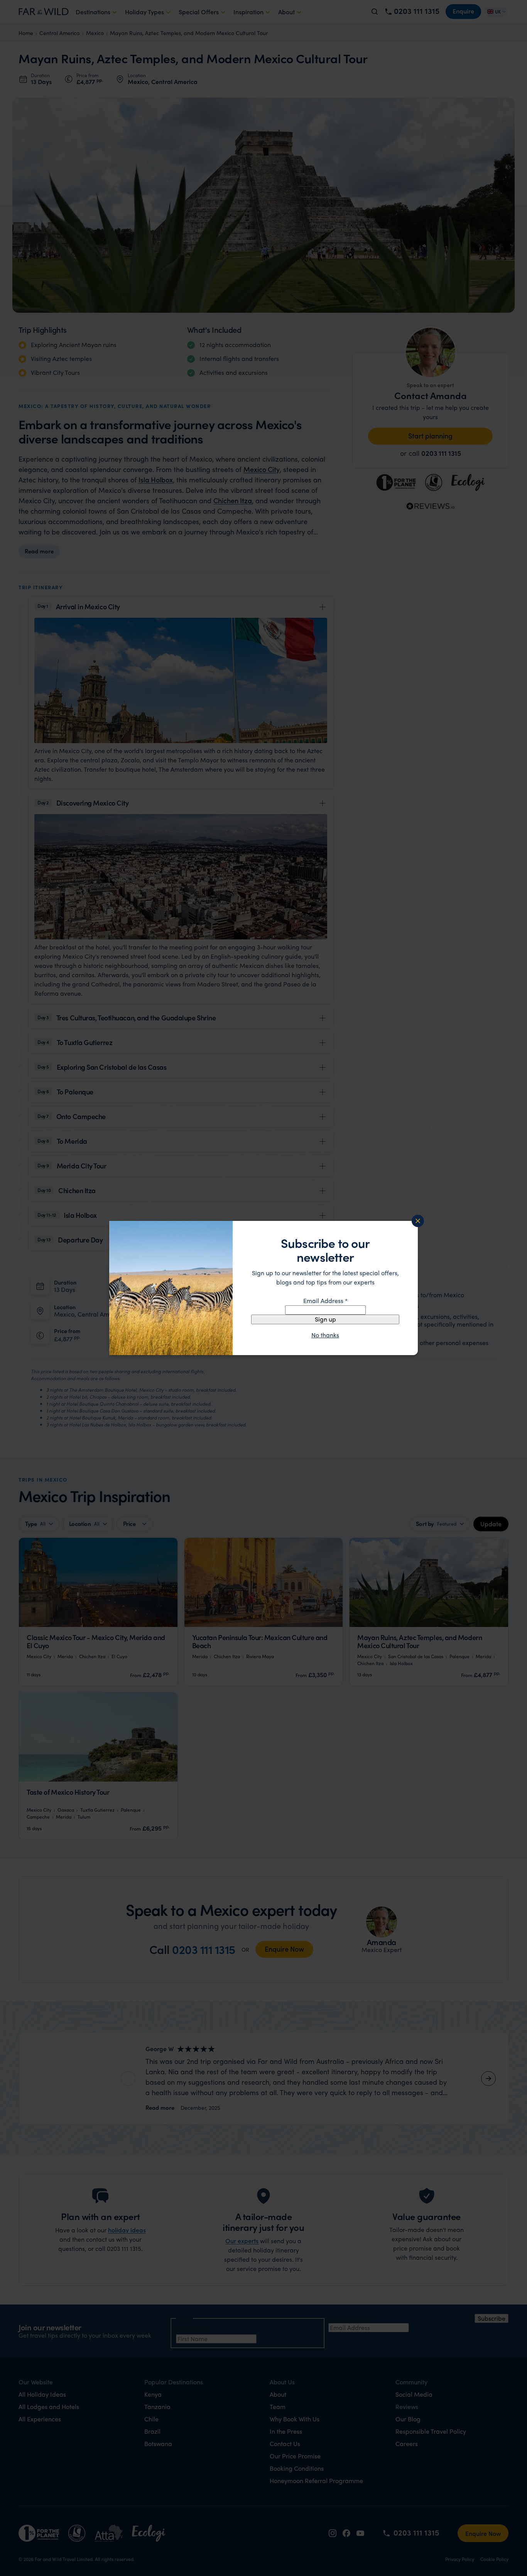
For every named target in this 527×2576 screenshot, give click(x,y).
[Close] (418, 1221)
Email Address (325, 1301)
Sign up (325, 1319)
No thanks (325, 1335)
